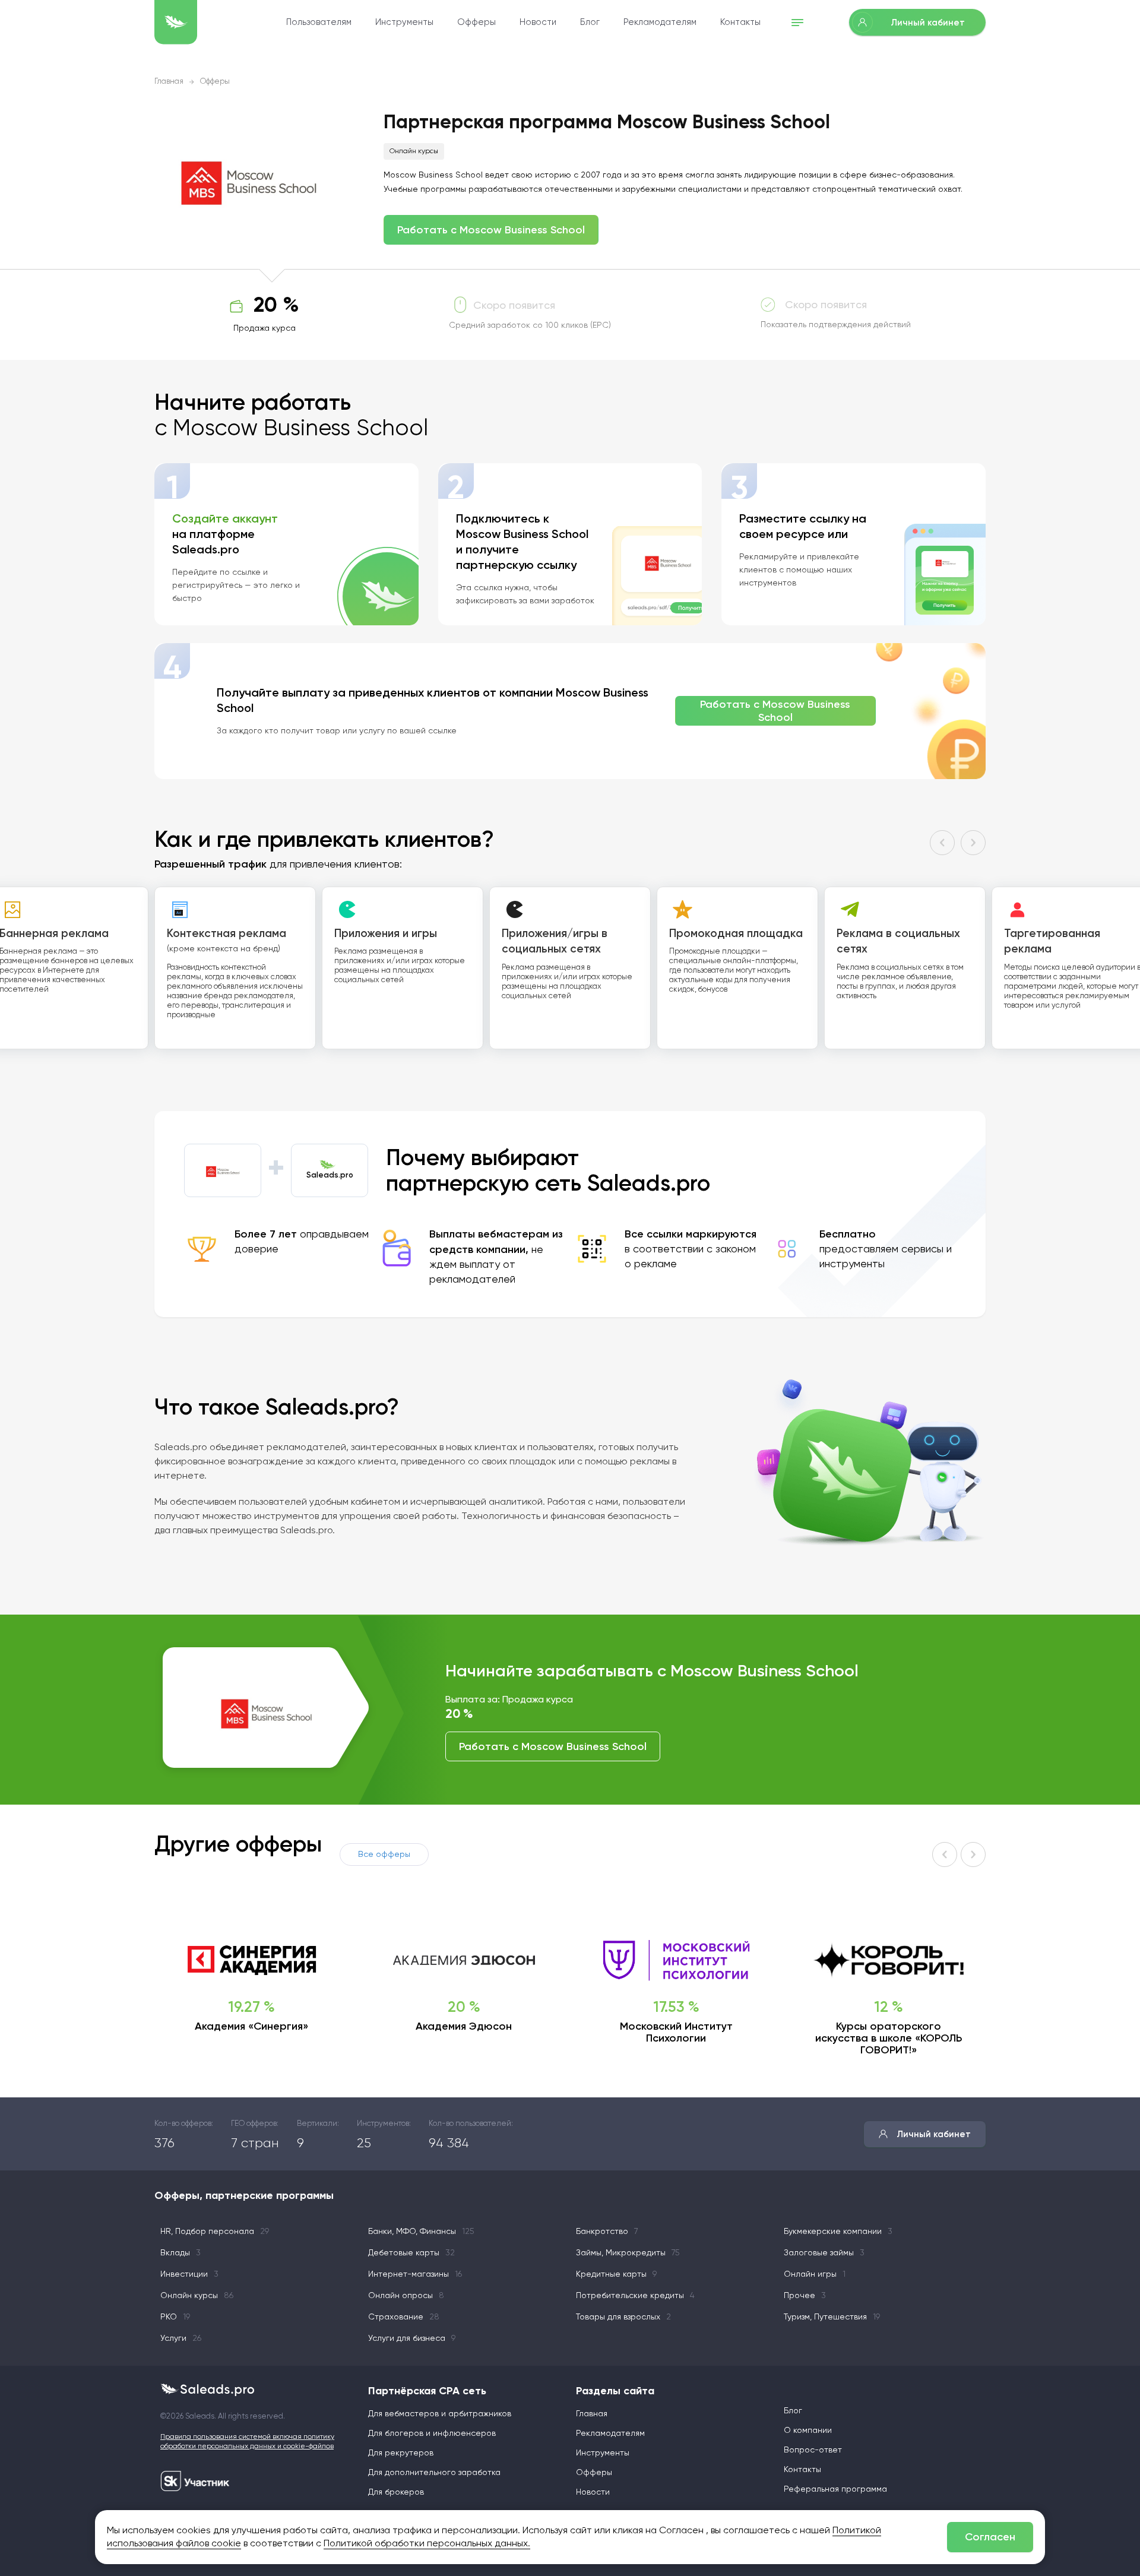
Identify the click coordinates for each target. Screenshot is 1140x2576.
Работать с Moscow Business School (491, 230)
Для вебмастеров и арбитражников (440, 2414)
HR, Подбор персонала (215, 2232)
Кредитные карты (616, 2274)
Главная (169, 82)
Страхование (404, 2317)
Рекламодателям (660, 22)
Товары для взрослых (623, 2317)
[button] (942, 843)
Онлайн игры (815, 2274)
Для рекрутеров (401, 2453)
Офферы (476, 22)
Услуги (181, 2338)
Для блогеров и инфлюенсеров (432, 2433)
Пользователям (319, 22)
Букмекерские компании (838, 2232)
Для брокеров (396, 2492)
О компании (808, 2431)
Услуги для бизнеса (412, 2338)
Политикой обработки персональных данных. (427, 2544)
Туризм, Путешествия (832, 2317)
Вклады (180, 2253)
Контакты (740, 22)
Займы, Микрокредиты (628, 2253)
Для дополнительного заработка (434, 2473)
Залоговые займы (824, 2253)
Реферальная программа (835, 2489)
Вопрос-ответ (813, 2450)
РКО (175, 2317)
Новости (538, 22)
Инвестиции (189, 2274)
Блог (590, 22)
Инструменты (404, 22)
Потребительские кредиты (635, 2296)
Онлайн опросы (406, 2296)
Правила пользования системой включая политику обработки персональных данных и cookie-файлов (247, 2442)
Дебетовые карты (411, 2253)
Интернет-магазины (415, 2274)
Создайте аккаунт (225, 518)
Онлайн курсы (414, 151)
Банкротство (607, 2232)
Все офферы (384, 1855)
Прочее (805, 2296)
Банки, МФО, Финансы (421, 2232)
